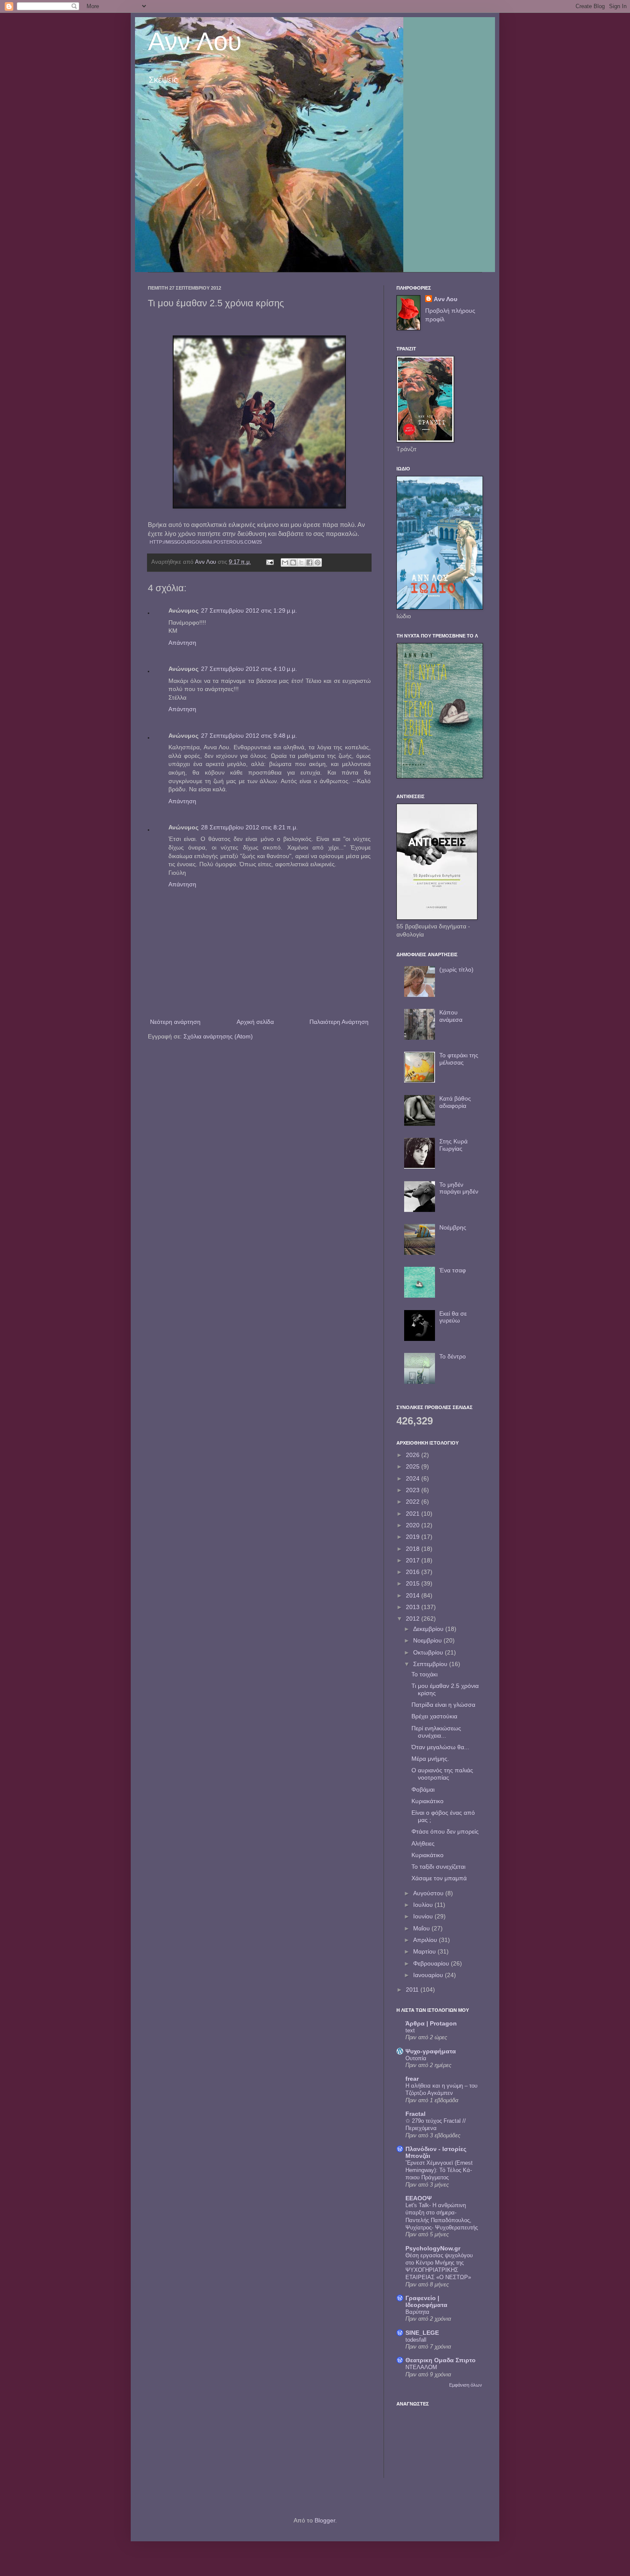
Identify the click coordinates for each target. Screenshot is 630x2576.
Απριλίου (426, 1940)
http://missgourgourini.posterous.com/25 (206, 542)
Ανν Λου (195, 41)
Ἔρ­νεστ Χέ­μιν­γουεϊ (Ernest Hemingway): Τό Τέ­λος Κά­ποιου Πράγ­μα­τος (439, 2170)
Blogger (325, 2520)
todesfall (416, 2340)
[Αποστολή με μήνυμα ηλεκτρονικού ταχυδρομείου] (285, 562)
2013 (414, 1607)
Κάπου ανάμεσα (451, 1016)
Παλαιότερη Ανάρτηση (339, 1022)
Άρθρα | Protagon (431, 2023)
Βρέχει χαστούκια (434, 1716)
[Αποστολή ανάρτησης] (270, 562)
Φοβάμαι (423, 1789)
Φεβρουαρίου (432, 1963)
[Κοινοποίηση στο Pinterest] (318, 562)
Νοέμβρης (453, 1227)
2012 (414, 1619)
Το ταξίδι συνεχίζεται (438, 1867)
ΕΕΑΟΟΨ (418, 2198)
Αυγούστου (429, 1893)
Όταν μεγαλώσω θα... (440, 1747)
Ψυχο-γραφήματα (431, 2051)
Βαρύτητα (417, 2312)
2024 (414, 1478)
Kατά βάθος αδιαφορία (455, 1102)
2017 (414, 1560)
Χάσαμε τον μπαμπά (439, 1878)
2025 (414, 1466)
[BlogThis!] (293, 562)
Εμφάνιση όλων (466, 2385)
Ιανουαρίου (429, 1975)
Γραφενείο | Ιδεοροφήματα (426, 2301)
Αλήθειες (423, 1843)
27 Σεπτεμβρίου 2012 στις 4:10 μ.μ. (249, 669)
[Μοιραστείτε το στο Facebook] (309, 562)
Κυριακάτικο (427, 1801)
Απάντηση (182, 643)
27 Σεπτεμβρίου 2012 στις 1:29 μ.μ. (249, 610)
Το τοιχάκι (424, 1674)
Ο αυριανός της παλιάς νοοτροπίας (442, 1774)
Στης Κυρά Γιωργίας (453, 1145)
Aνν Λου (445, 299)
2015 (414, 1583)
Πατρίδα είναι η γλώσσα (443, 1705)
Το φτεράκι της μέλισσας (459, 1059)
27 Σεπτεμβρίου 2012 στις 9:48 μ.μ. (249, 736)
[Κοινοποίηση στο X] (301, 562)
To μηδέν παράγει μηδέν (459, 1188)
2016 (414, 1572)
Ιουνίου (424, 1916)
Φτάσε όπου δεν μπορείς (445, 1831)
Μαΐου (422, 1928)
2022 (414, 1502)
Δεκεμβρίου (429, 1629)
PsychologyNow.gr (433, 2248)
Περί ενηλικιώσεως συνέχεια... (436, 1732)
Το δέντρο (453, 1356)
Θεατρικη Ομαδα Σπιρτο (441, 2360)
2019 (414, 1537)
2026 (414, 1455)
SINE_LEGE (422, 2333)
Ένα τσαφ (453, 1270)
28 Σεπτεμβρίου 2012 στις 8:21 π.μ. (249, 827)
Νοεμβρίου (428, 1640)
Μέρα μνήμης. (430, 1759)
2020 (414, 1525)
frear (412, 2079)
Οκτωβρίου (429, 1652)
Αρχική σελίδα (255, 1022)
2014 (414, 1595)
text (410, 2030)
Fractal (415, 2114)
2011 (413, 1990)
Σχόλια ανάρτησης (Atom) (218, 1036)
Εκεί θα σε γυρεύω (453, 1317)
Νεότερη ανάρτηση (175, 1022)
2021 (414, 1514)
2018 (414, 1549)
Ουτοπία (416, 2058)
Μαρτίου (425, 1951)
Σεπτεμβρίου (431, 1664)
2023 (414, 1490)
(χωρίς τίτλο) (456, 969)
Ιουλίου (424, 1905)
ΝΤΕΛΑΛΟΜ (421, 2367)
